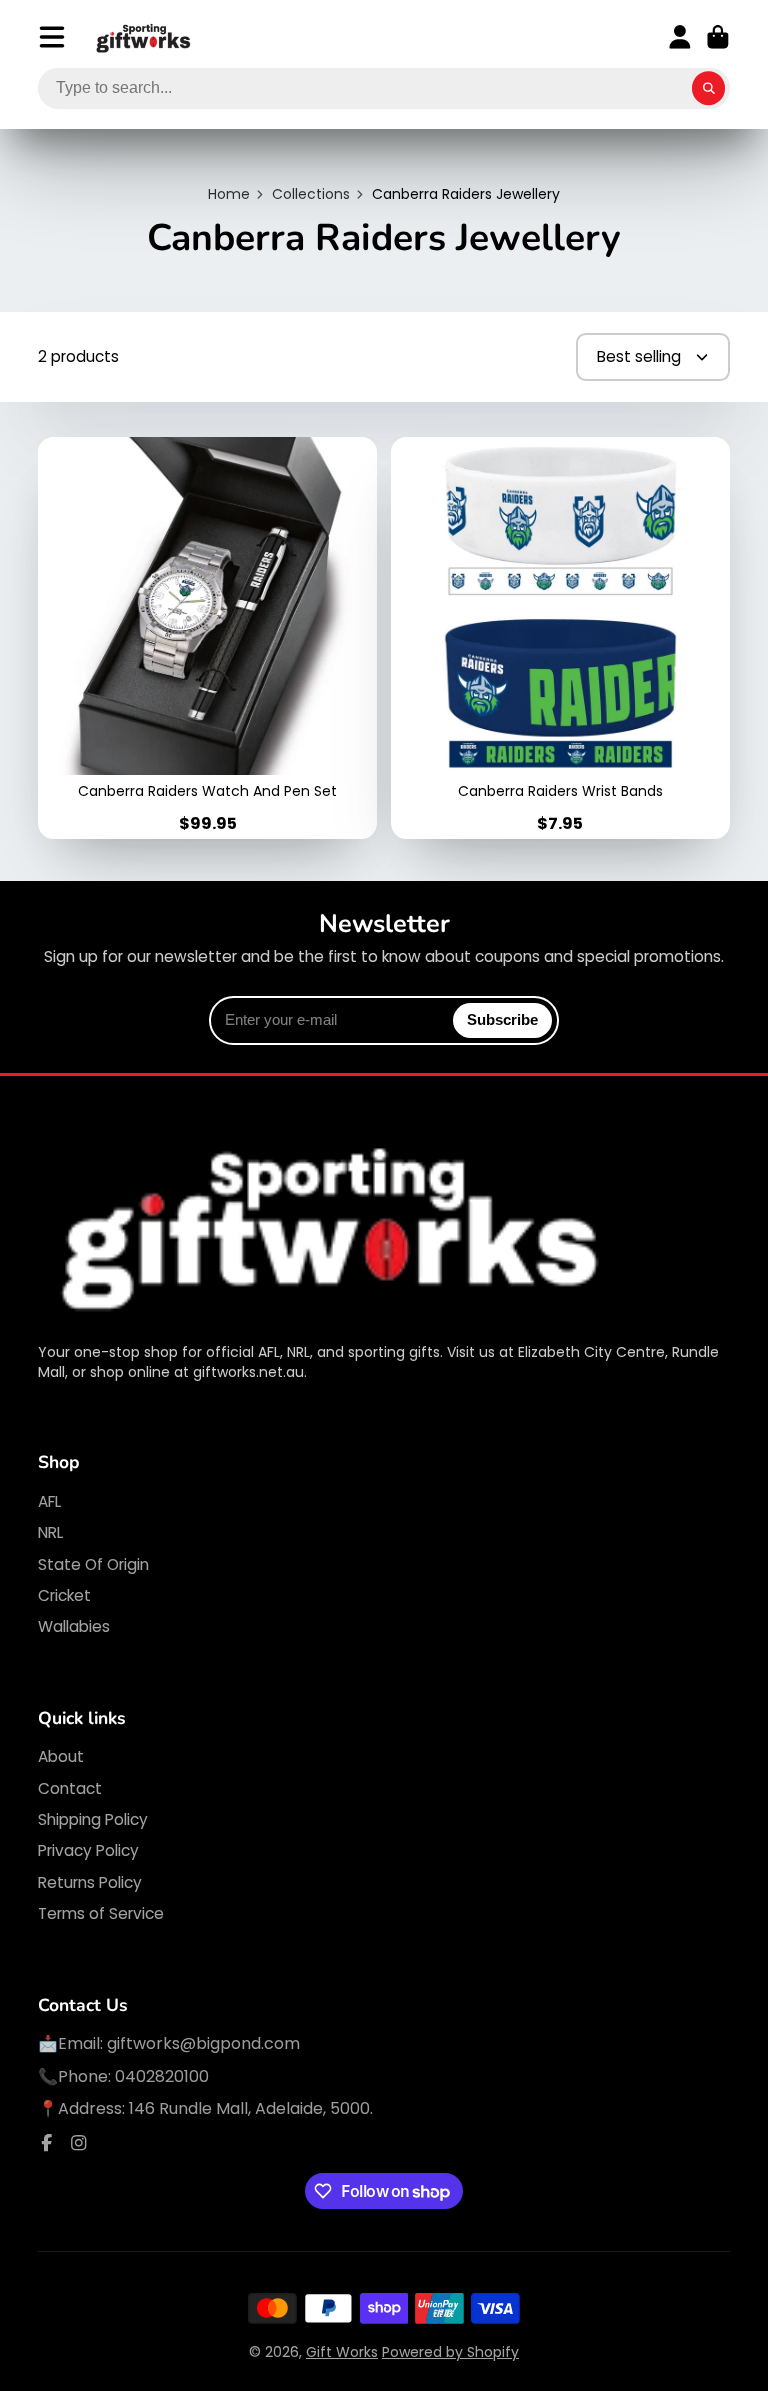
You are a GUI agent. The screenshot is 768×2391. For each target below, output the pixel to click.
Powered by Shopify (450, 2352)
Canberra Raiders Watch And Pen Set (207, 638)
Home (229, 194)
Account (680, 37)
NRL (50, 1532)
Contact (70, 1788)
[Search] (709, 89)
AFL (49, 1501)
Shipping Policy (93, 1819)
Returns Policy (90, 1882)
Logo (144, 37)
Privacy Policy (88, 1850)
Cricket (64, 1595)
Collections (311, 194)
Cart (718, 37)
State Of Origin (93, 1564)
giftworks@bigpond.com (203, 2043)
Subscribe (502, 1019)
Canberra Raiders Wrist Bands (560, 638)
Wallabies (74, 1626)
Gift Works (342, 2352)
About (61, 1756)
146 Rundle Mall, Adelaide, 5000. (251, 2108)
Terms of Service (101, 1913)
